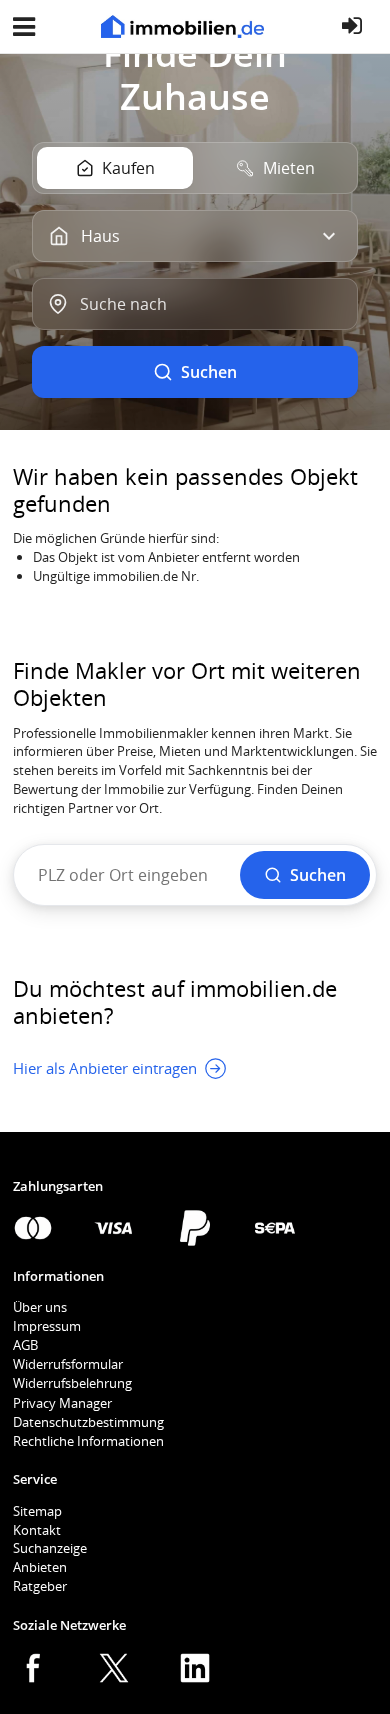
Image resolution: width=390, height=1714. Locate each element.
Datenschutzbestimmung (88, 1422)
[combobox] (195, 304)
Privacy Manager (62, 1403)
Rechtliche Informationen (88, 1441)
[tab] (115, 168)
